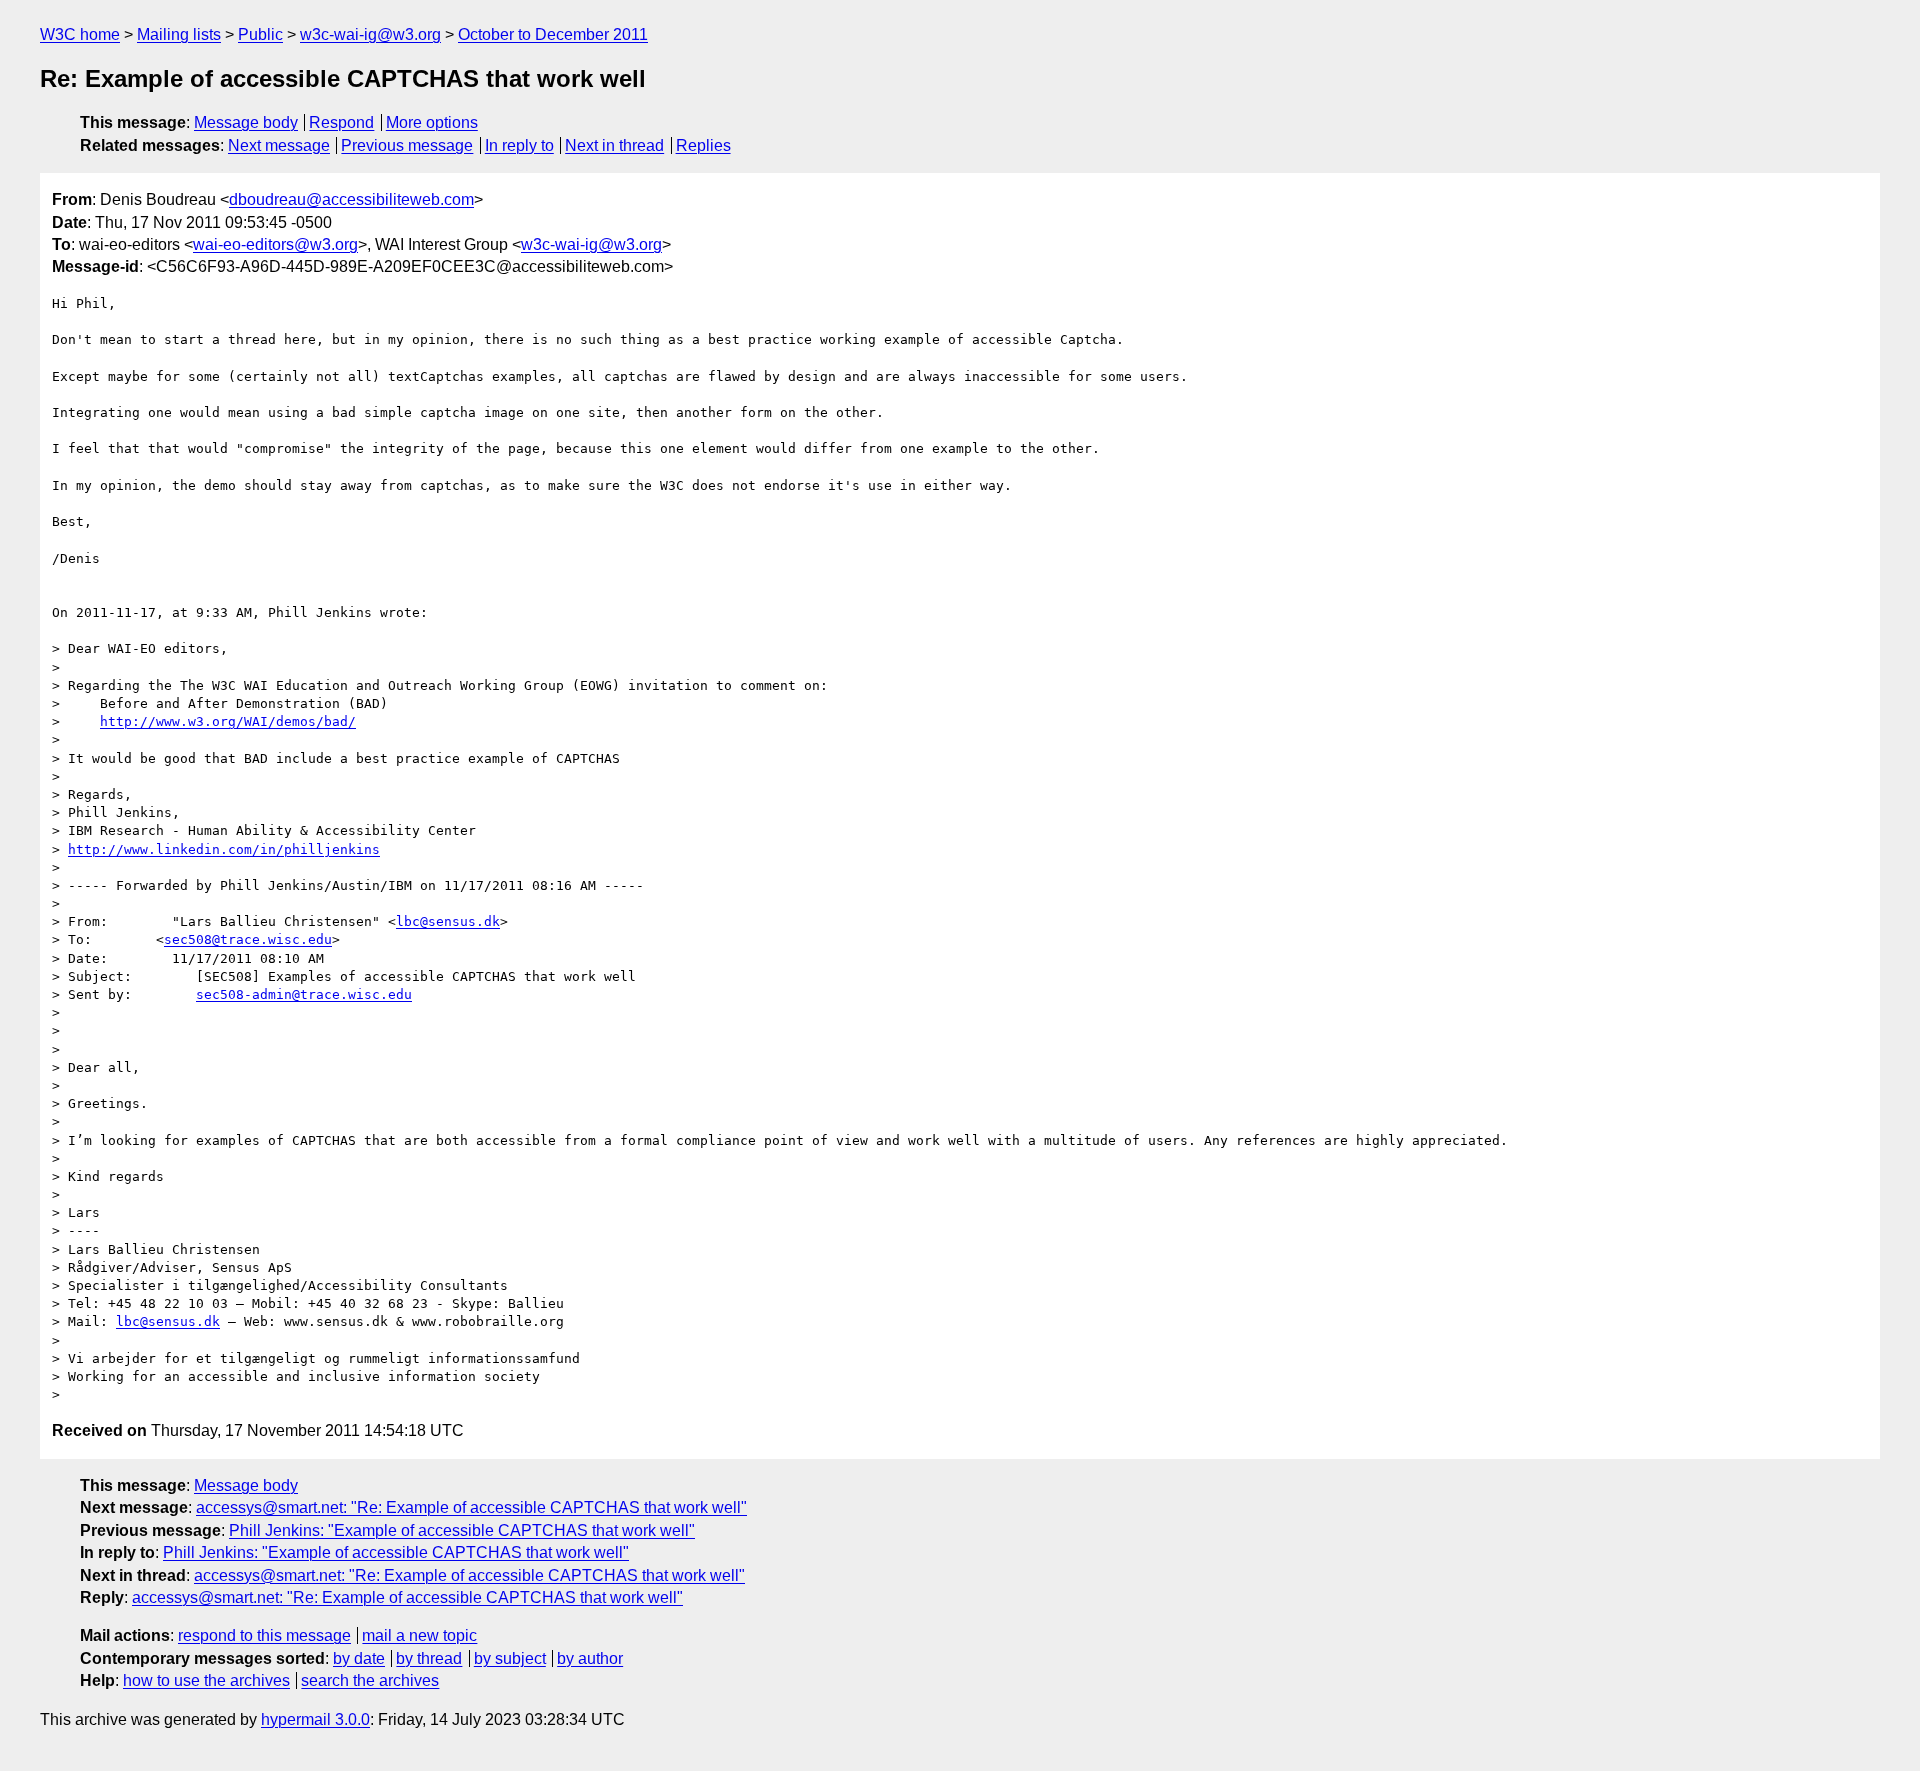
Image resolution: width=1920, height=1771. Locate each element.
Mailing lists (179, 34)
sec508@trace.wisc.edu (248, 939)
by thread (429, 1658)
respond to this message (264, 1635)
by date (359, 1658)
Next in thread (614, 145)
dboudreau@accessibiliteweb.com (351, 199)
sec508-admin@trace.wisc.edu (304, 994)
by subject (510, 1658)
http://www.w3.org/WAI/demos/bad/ (228, 721)
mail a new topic (419, 1635)
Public (260, 34)
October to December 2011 (553, 34)
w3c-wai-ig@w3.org (370, 34)
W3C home (80, 34)
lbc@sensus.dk (448, 921)
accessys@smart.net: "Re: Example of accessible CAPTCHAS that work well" (471, 1507)
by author (590, 1658)
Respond (341, 122)
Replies (703, 145)
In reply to (519, 145)
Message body (246, 122)
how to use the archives (206, 1680)
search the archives (370, 1680)
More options (432, 122)
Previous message (407, 145)
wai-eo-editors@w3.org (275, 244)
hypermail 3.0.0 (315, 1719)
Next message (279, 145)
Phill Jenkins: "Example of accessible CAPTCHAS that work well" (462, 1530)
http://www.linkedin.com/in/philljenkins (224, 849)
